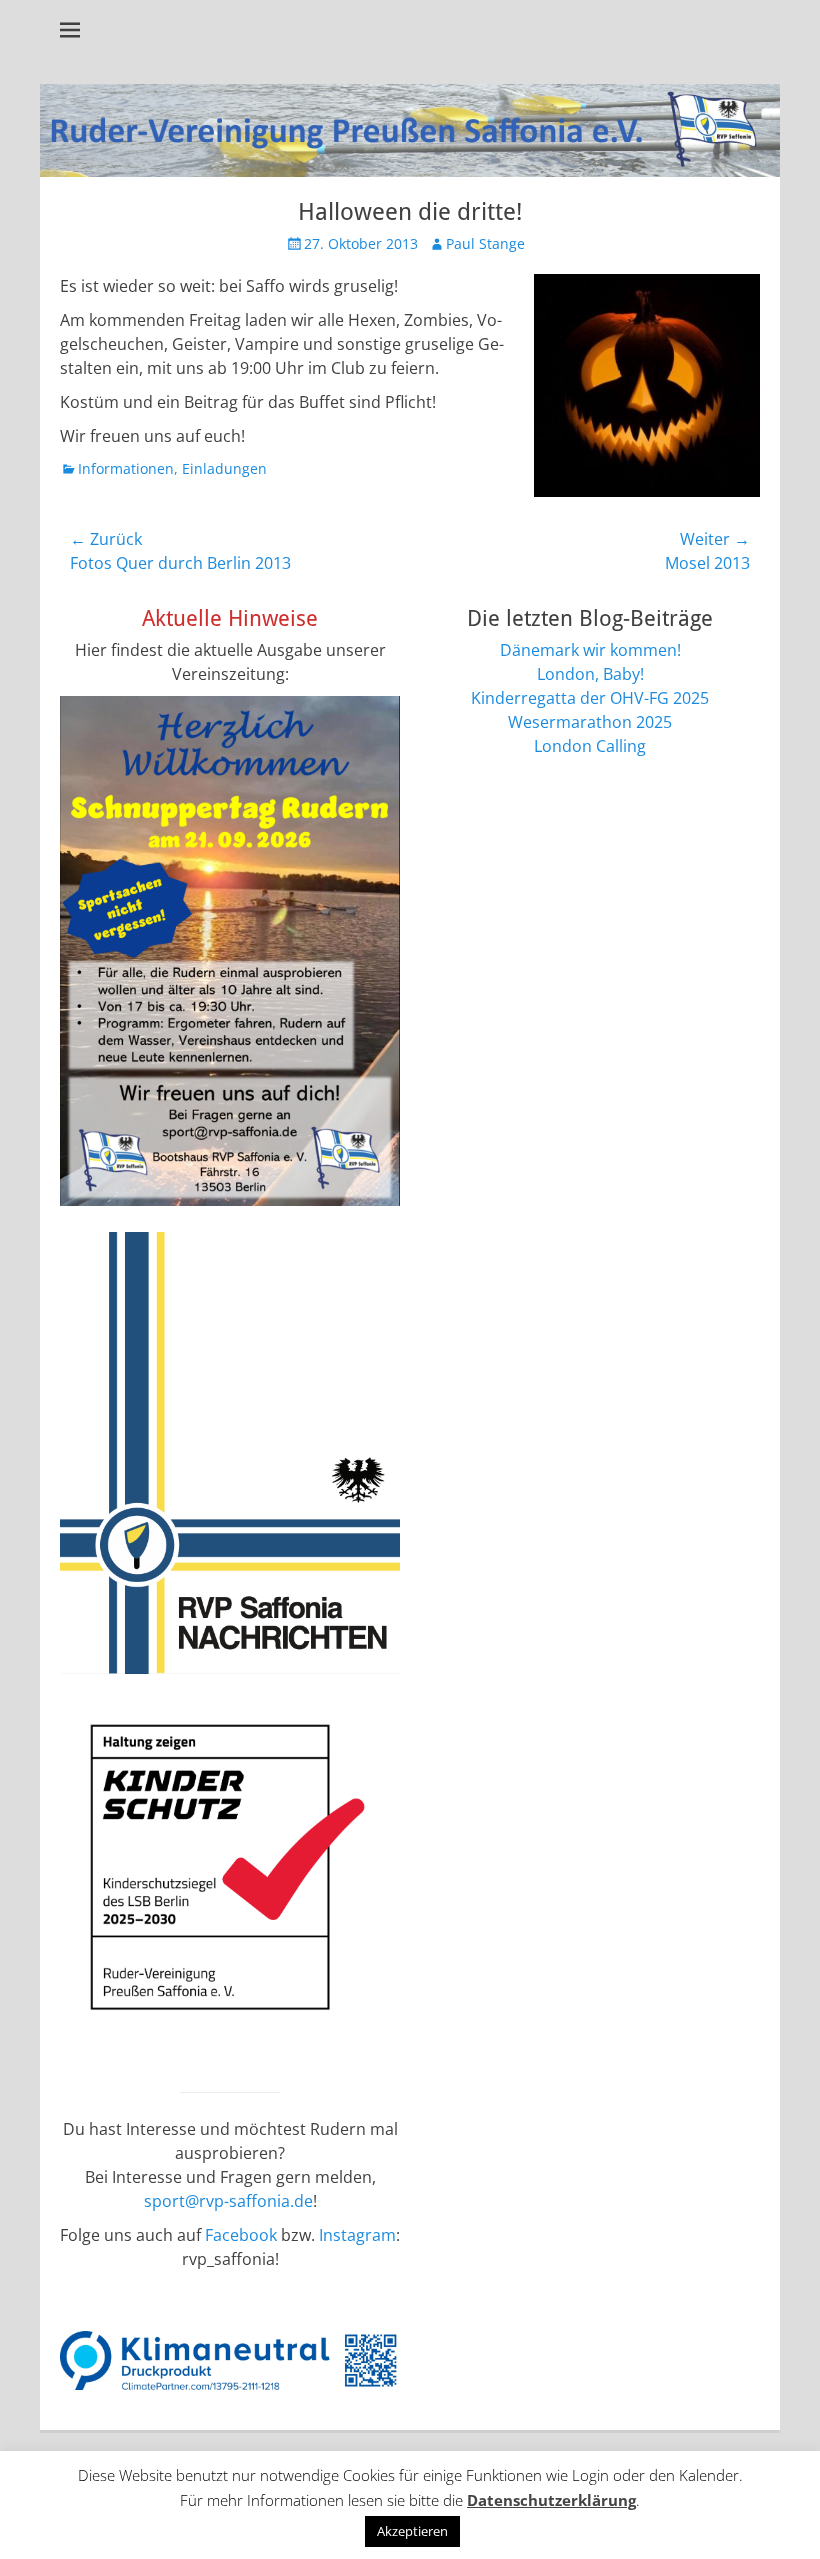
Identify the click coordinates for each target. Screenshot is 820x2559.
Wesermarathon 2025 (590, 722)
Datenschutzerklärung (551, 2500)
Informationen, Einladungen (172, 468)
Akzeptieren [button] (412, 2531)
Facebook (241, 2235)
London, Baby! (590, 674)
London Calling (590, 746)
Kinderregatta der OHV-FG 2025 (590, 698)
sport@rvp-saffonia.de (228, 2201)
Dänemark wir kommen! (590, 650)
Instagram (357, 2235)
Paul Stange (485, 243)
